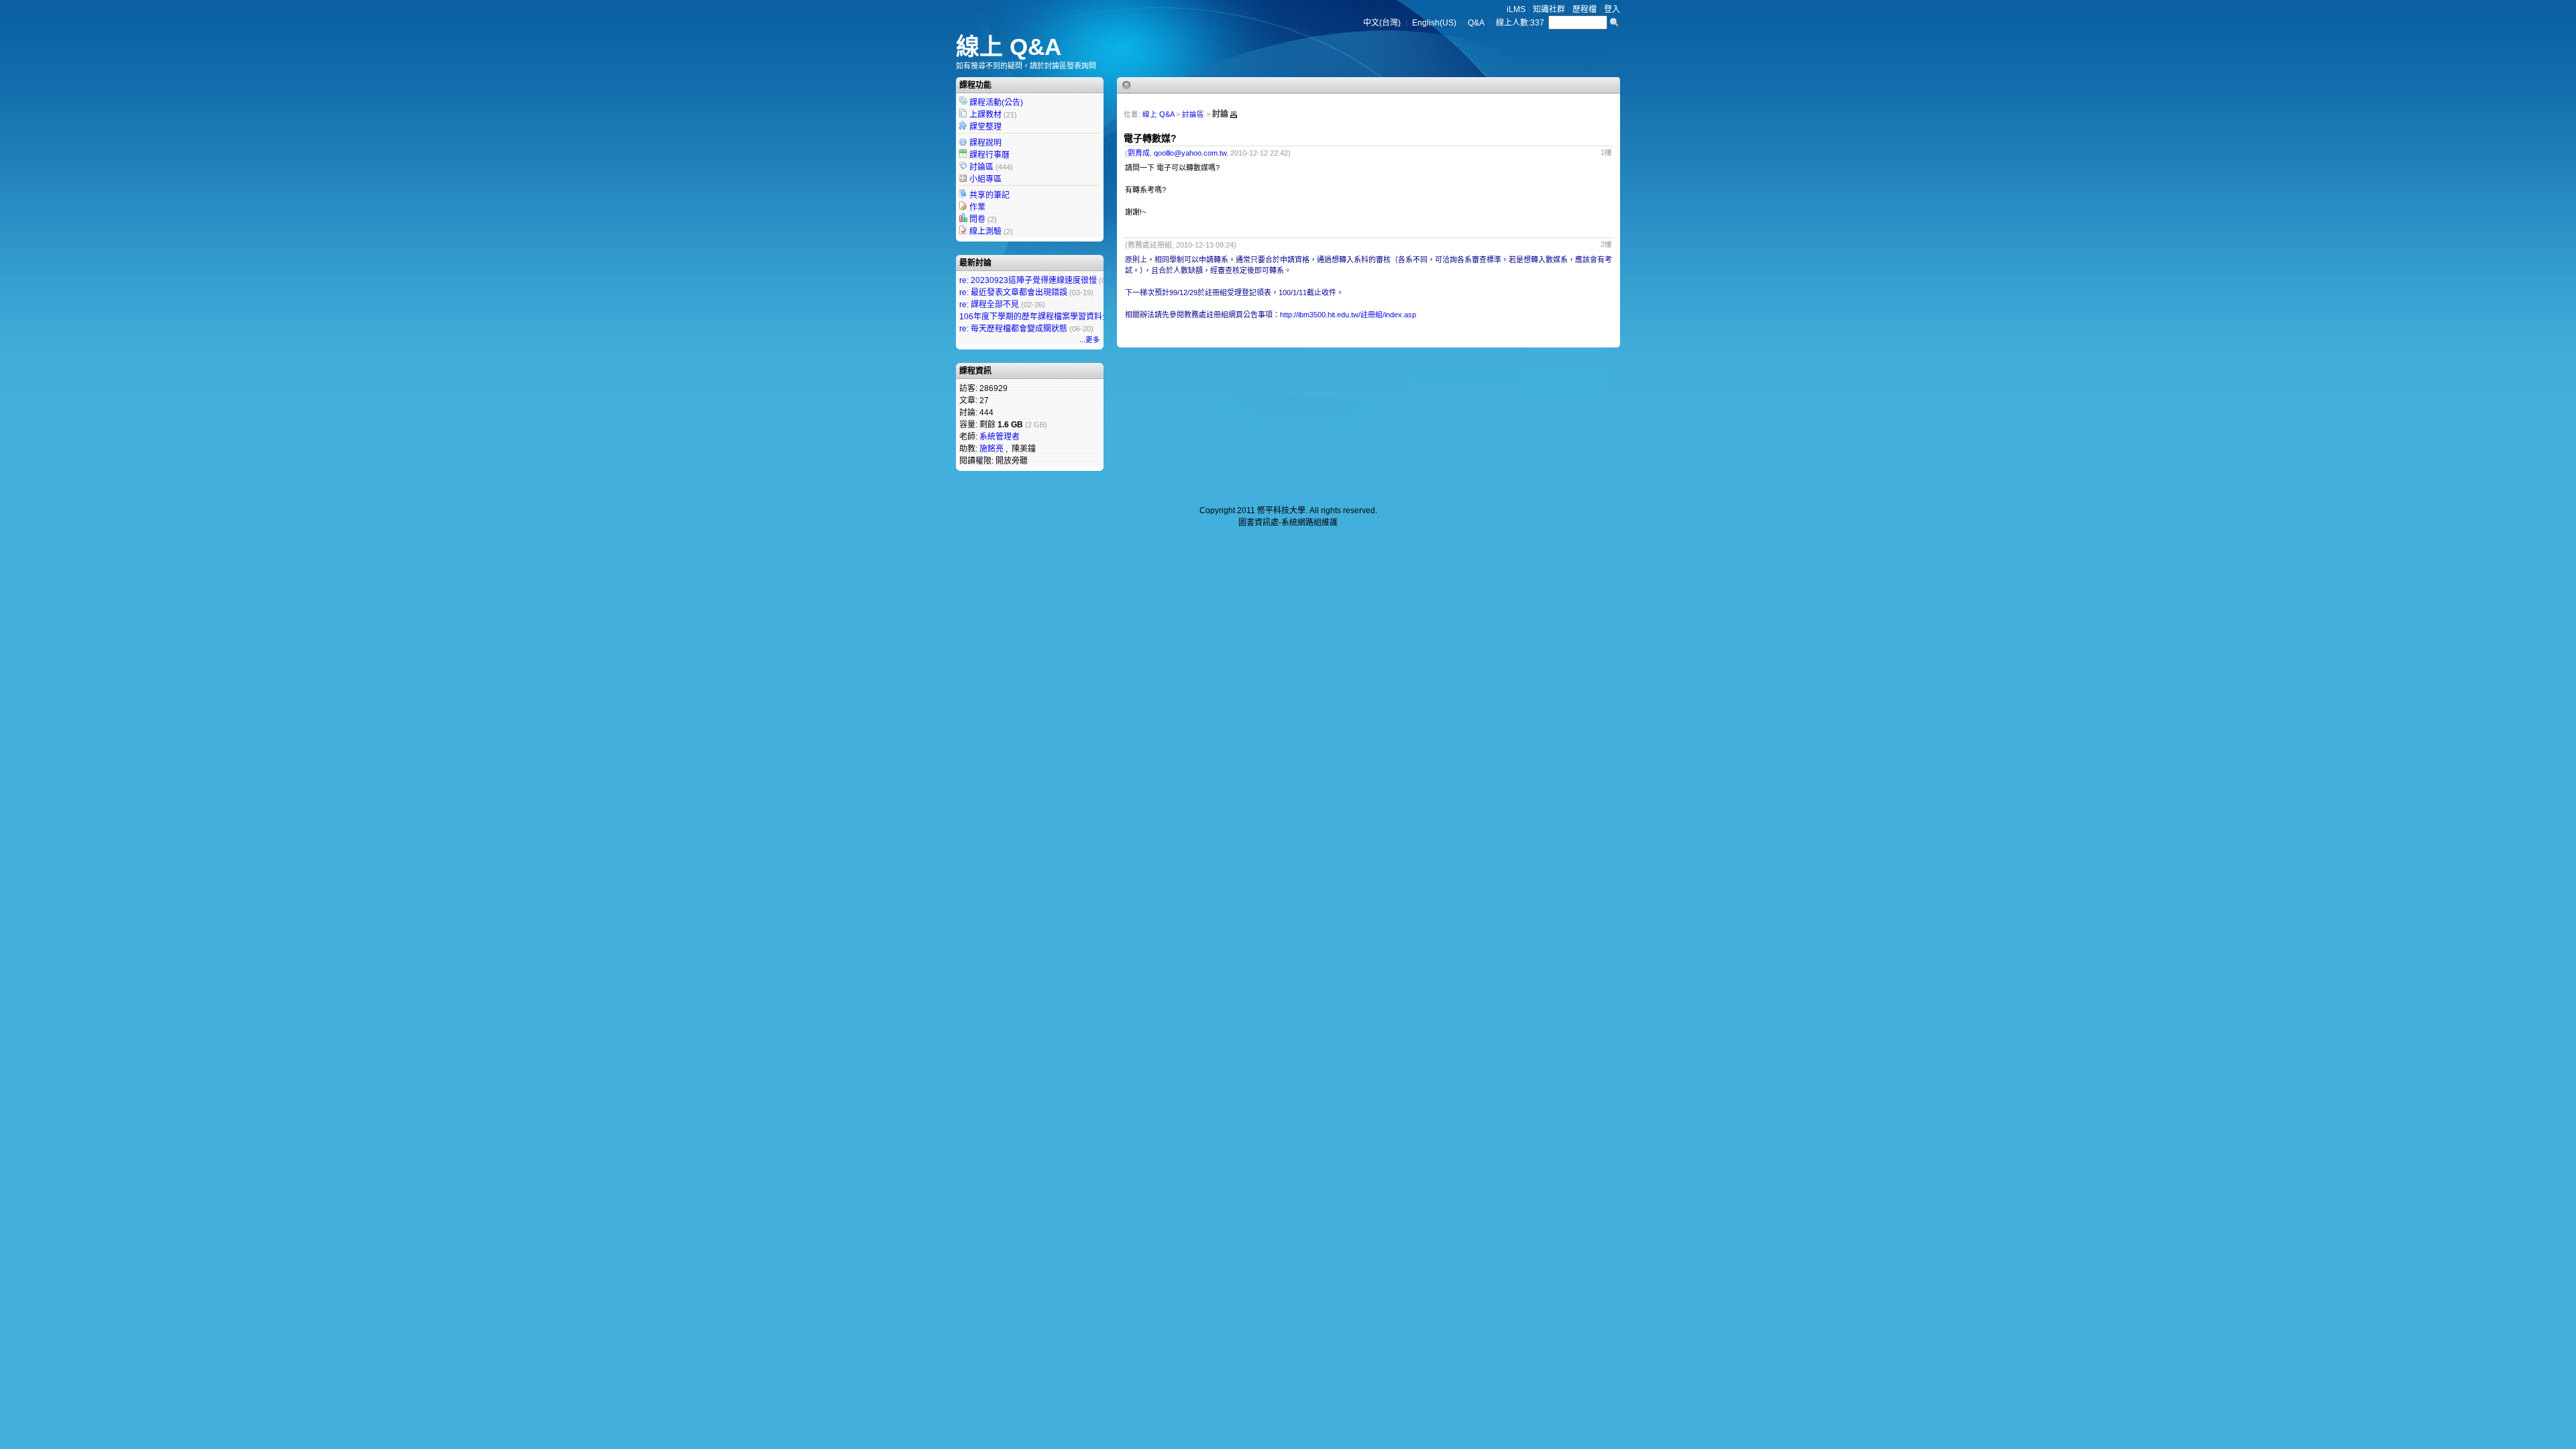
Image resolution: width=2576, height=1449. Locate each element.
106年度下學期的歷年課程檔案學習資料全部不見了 (1051, 317)
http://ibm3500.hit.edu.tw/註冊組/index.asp (1348, 315)
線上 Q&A (1009, 47)
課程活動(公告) (996, 103)
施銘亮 (991, 449)
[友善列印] (1234, 115)
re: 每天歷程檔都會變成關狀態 (1013, 329)
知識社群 (1549, 9)
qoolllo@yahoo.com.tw (1190, 153)
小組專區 (985, 179)
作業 (977, 207)
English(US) (1434, 23)
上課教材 (985, 115)
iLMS (1516, 9)
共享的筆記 (989, 195)
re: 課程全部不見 (989, 305)
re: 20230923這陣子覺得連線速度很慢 (1028, 280)
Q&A (1476, 23)
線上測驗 (985, 231)
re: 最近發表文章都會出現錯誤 (1013, 292)
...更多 (1090, 339)
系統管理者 (1000, 437)
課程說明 (985, 143)
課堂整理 (985, 127)
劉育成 (1139, 153)
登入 (1612, 9)
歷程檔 (1585, 9)
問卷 (977, 219)
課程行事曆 (989, 155)
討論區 (981, 167)
